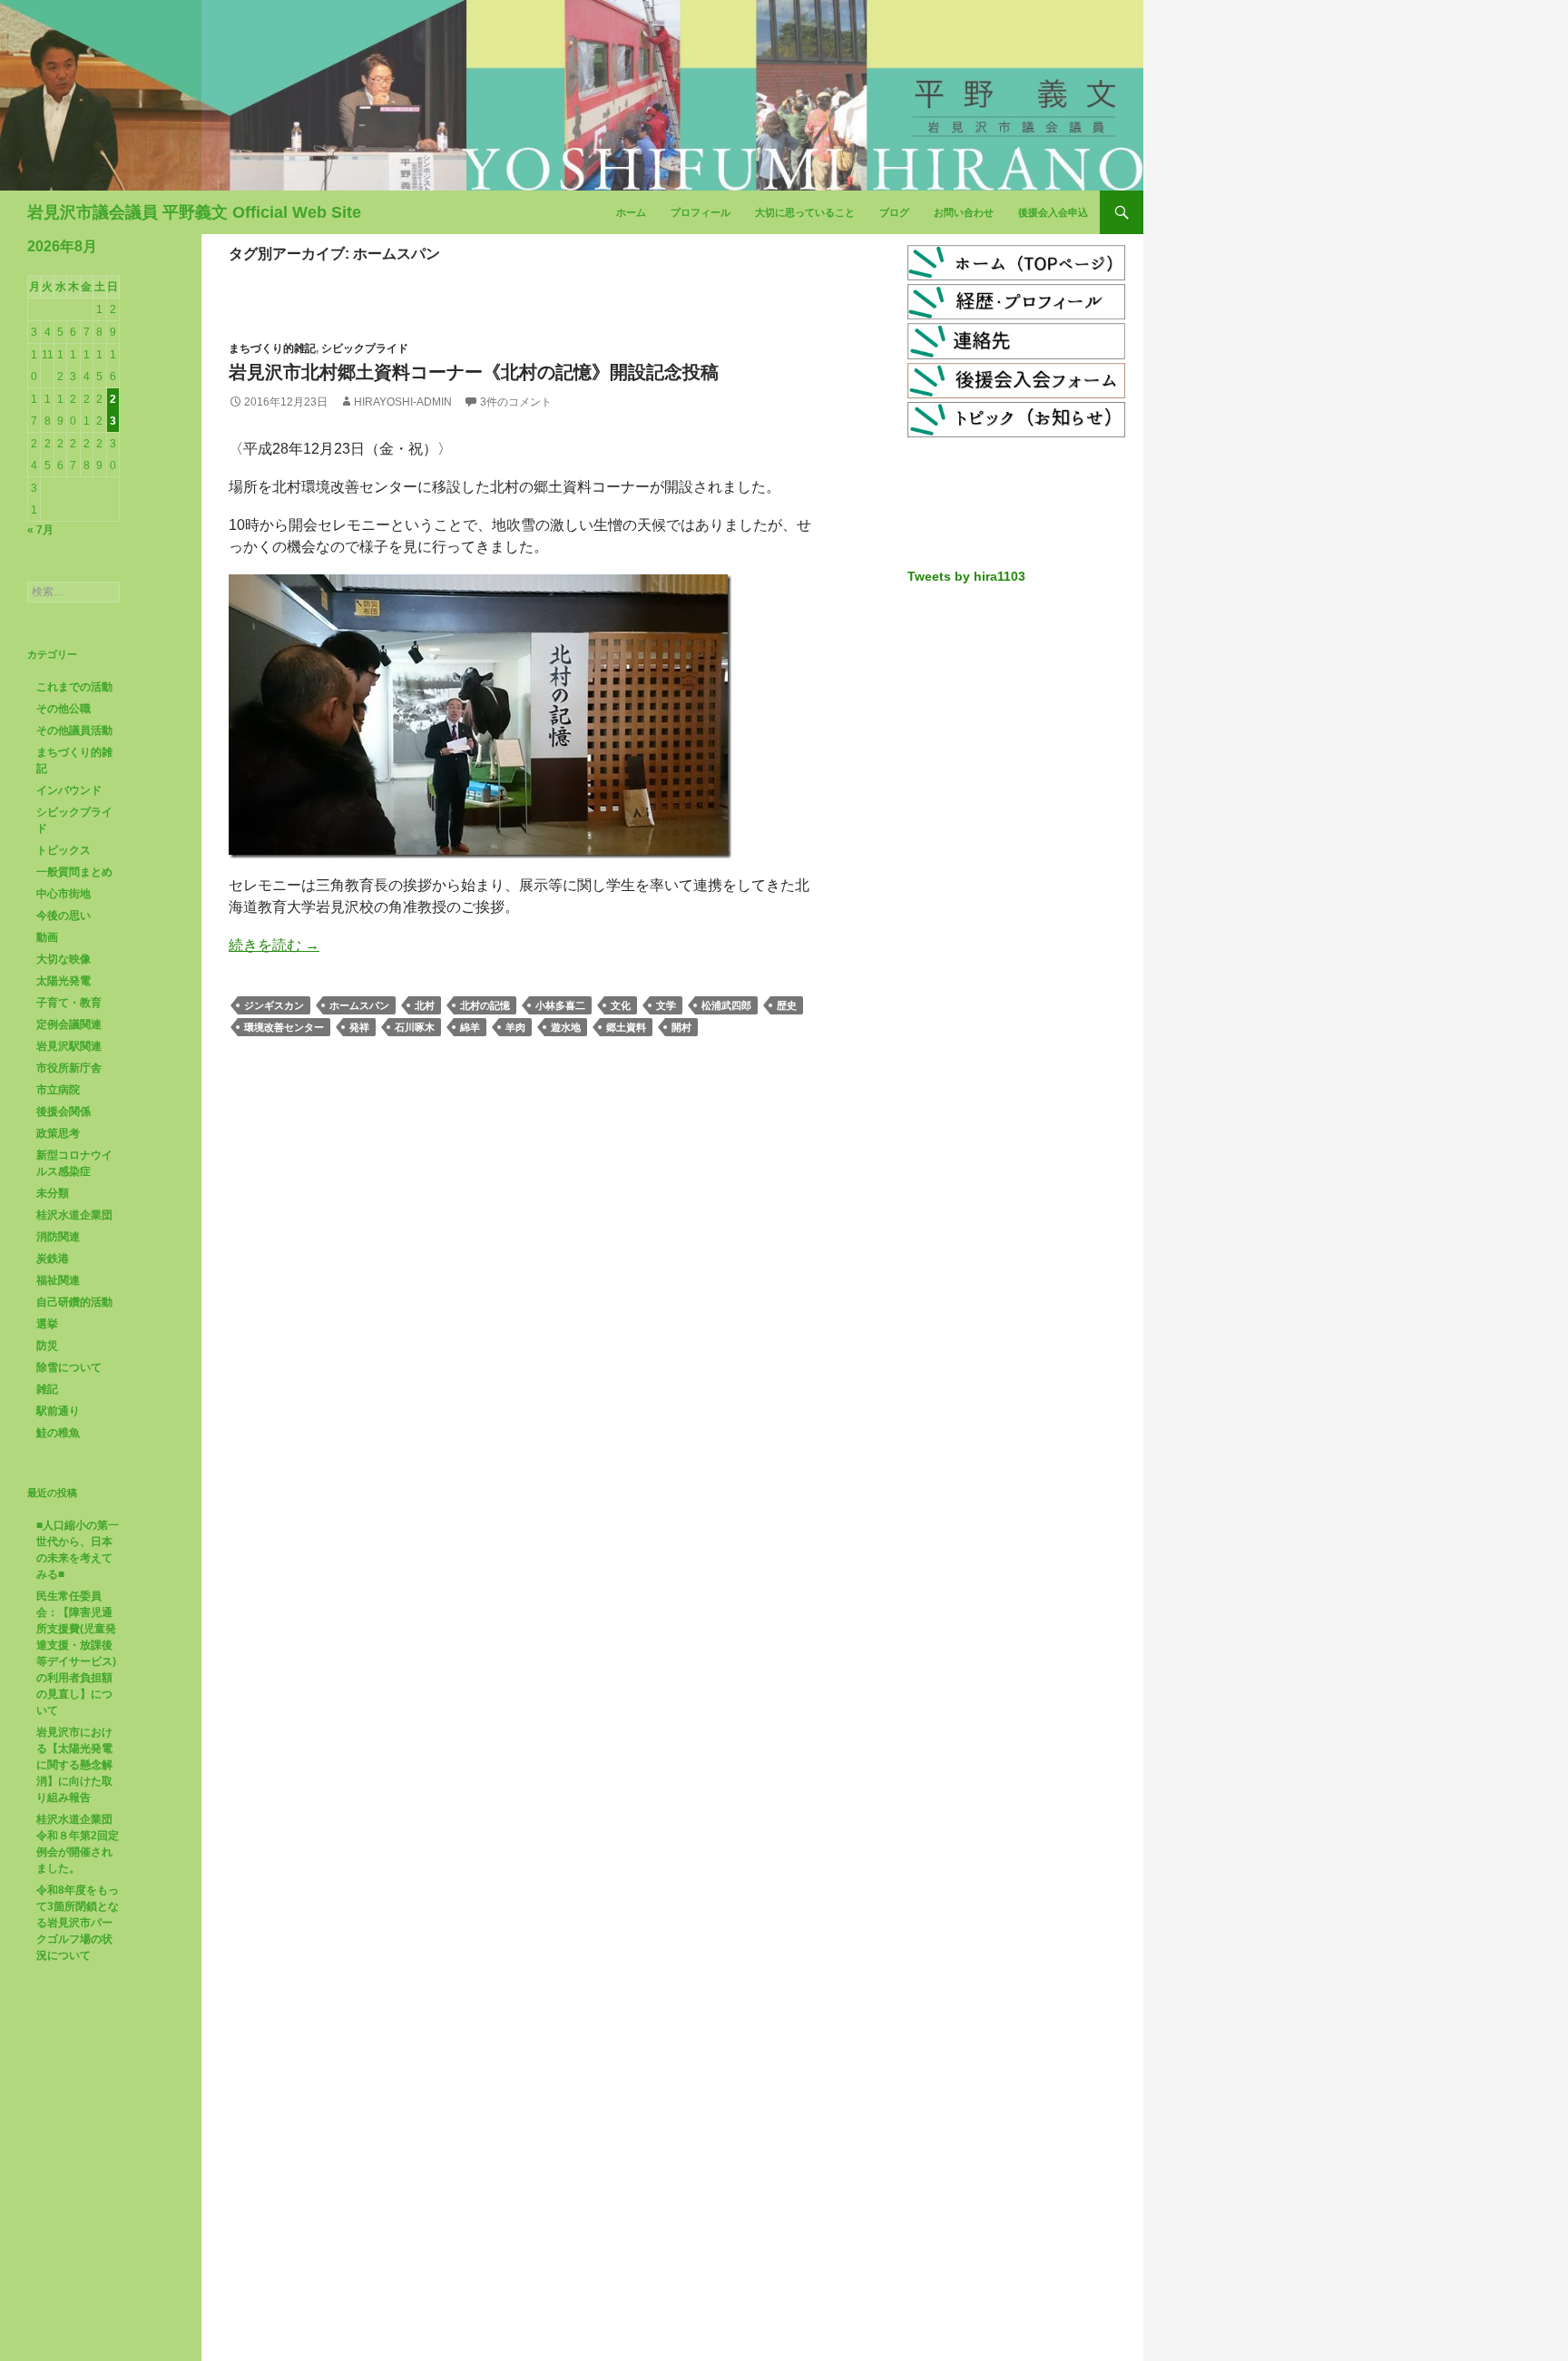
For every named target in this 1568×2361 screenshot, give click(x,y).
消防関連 (58, 1237)
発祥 (359, 1027)
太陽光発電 (64, 981)
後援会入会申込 (1053, 212)
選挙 (47, 1324)
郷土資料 (626, 1027)
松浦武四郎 (726, 1005)
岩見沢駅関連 (69, 1046)
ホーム (631, 212)
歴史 (787, 1005)
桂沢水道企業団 (74, 1215)
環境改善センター (284, 1027)
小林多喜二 (560, 1005)
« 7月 (40, 530)
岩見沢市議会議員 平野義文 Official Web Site (194, 212)
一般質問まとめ (74, 872)
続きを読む (274, 945)
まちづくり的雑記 (272, 348)
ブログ (894, 212)
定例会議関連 (69, 1024)
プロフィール (701, 212)
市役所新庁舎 (69, 1068)
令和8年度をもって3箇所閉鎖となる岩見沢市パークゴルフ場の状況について (78, 1923)
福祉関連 (58, 1280)
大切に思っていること (805, 212)
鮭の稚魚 (58, 1433)
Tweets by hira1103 (966, 576)
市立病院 (58, 1090)
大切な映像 (64, 959)
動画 (47, 937)
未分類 (53, 1193)
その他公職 (64, 709)
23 (113, 410)
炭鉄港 (53, 1259)
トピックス (64, 850)
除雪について (69, 1367)
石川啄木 (415, 1027)
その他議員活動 (74, 730)
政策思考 (58, 1133)
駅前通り (58, 1411)
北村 (425, 1005)
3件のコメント (516, 402)
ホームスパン (359, 1005)
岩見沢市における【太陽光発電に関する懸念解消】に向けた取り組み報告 (74, 1765)
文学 (666, 1005)
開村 (681, 1027)
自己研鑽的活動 (74, 1302)
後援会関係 (64, 1112)
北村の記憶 (485, 1005)
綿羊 (470, 1027)
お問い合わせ (964, 212)
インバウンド (69, 790)
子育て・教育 (69, 1003)
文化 (621, 1005)
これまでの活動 (74, 687)
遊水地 (566, 1027)
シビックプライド (365, 348)
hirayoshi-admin (403, 402)
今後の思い (64, 916)
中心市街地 (64, 894)
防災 (47, 1346)
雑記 (47, 1389)
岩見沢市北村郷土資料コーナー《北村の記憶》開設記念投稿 (474, 372)
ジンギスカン (274, 1005)
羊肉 (515, 1027)
